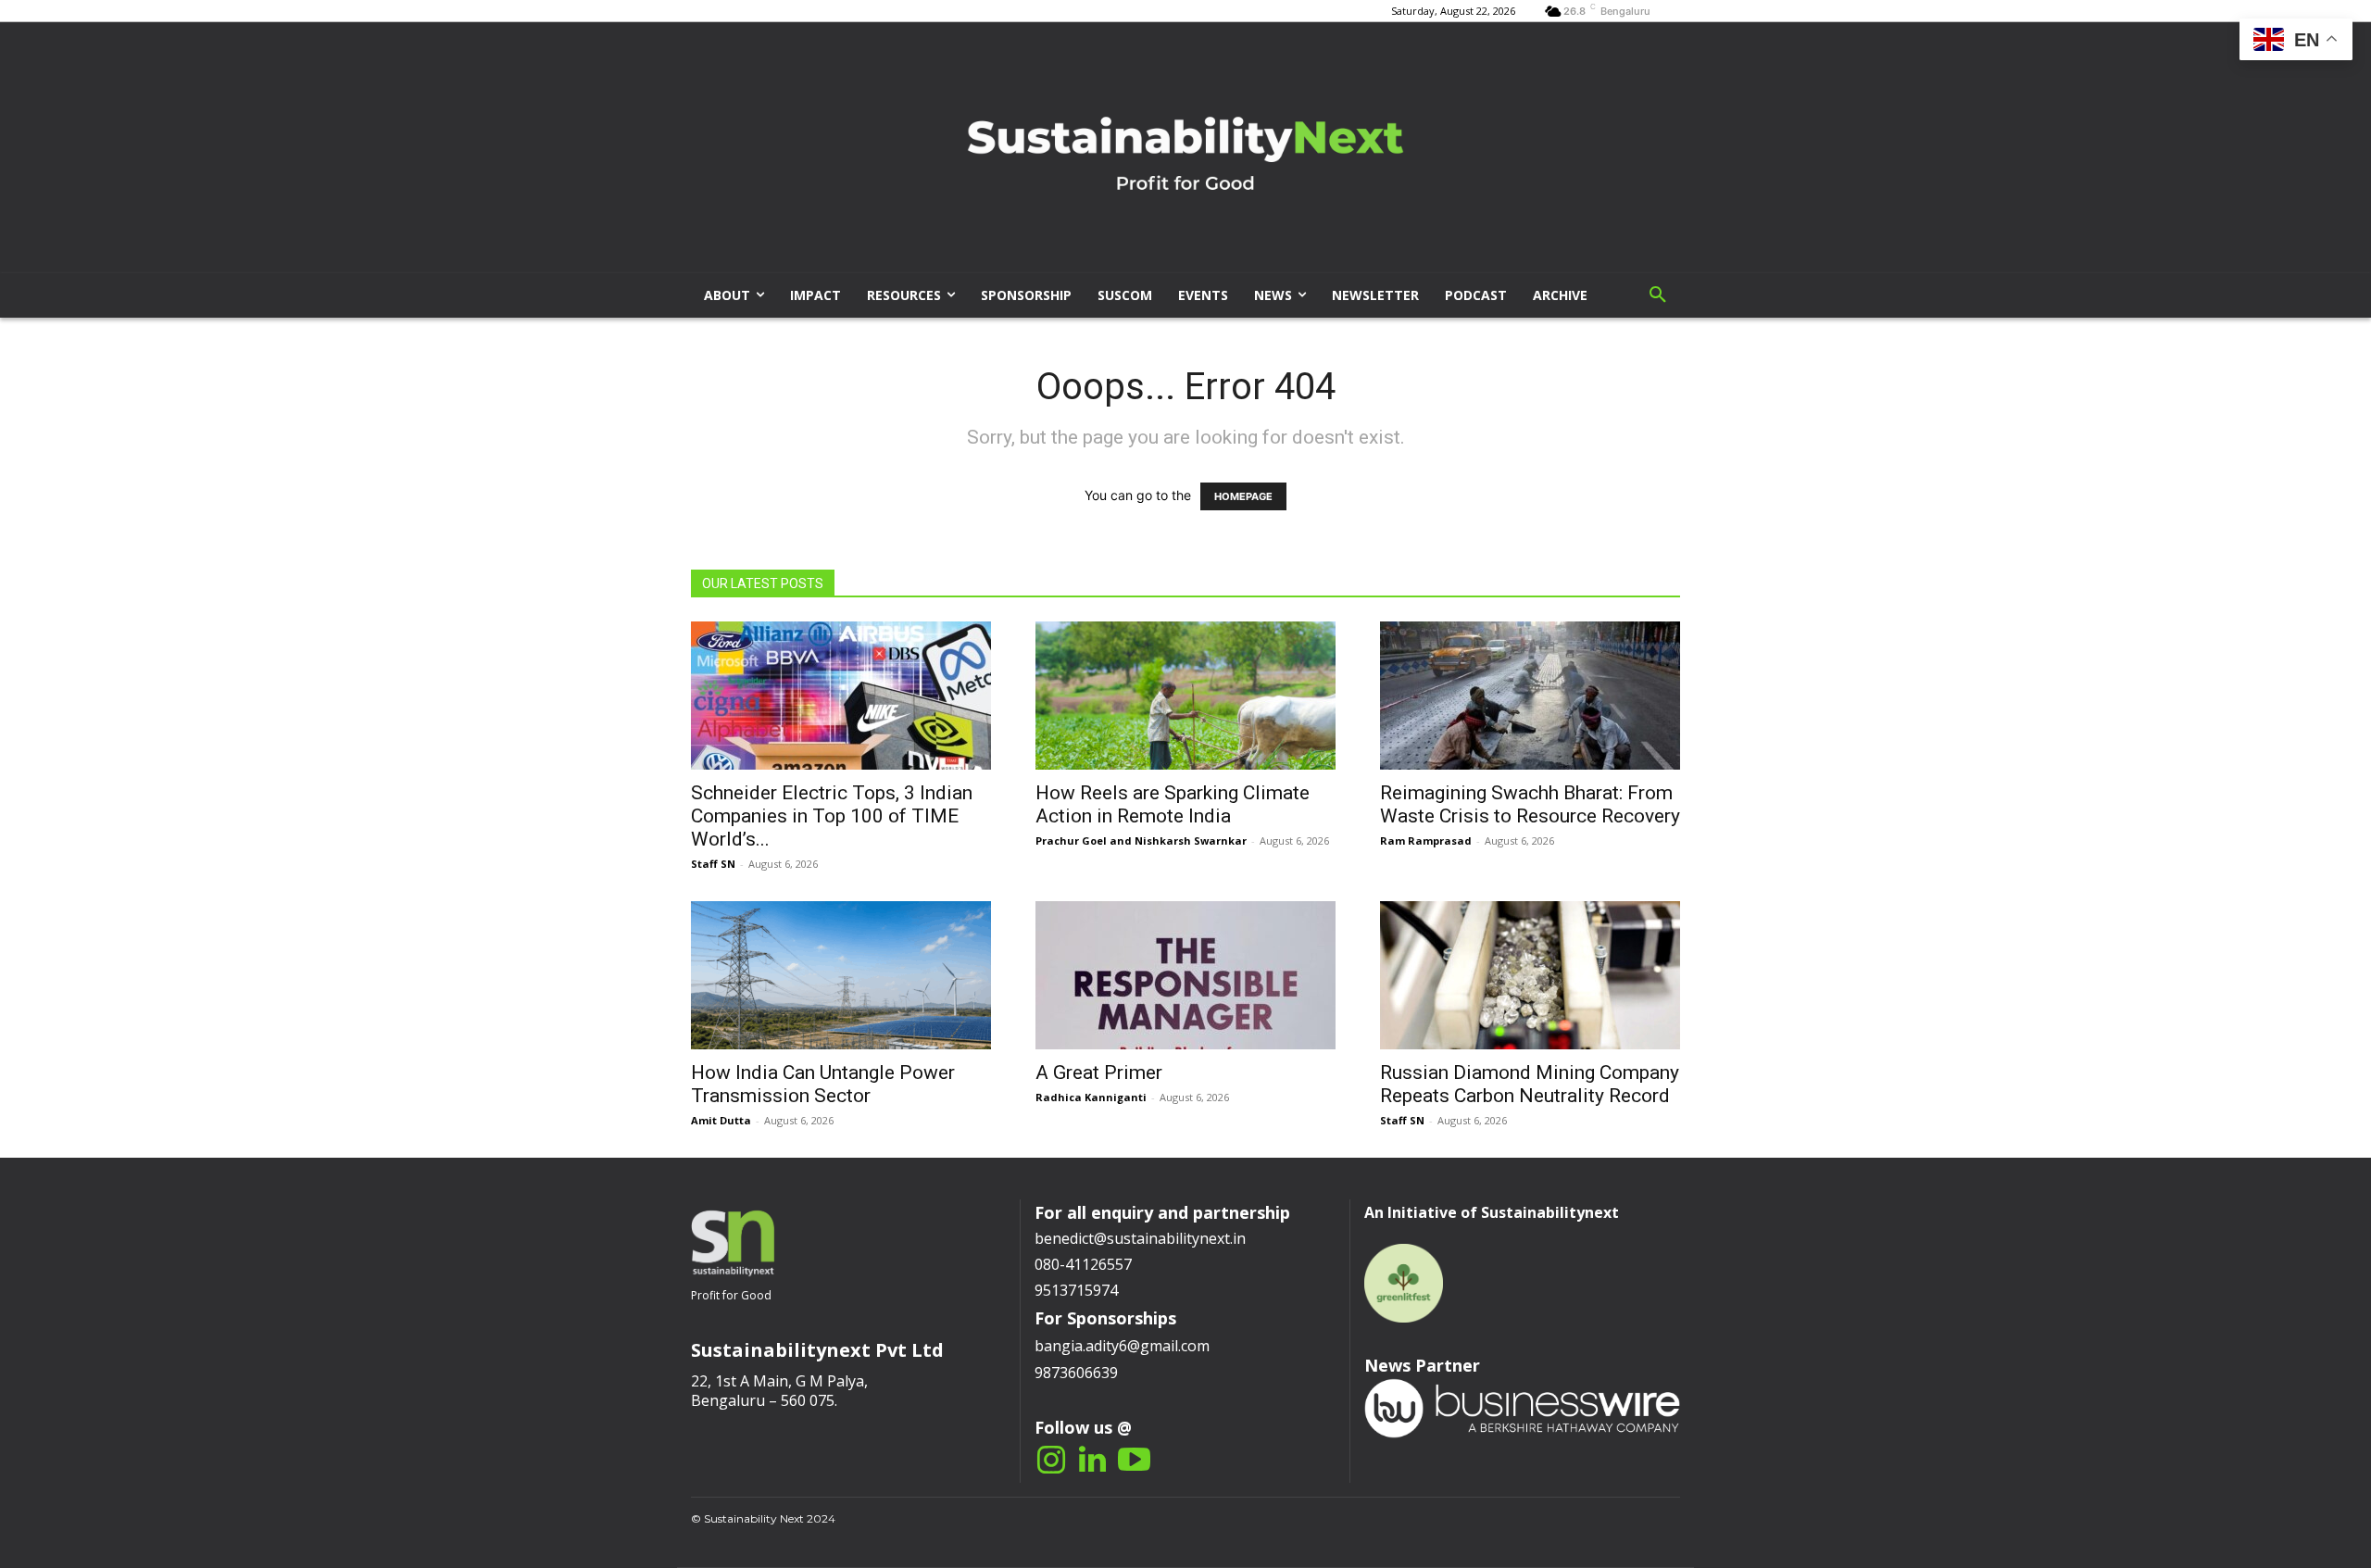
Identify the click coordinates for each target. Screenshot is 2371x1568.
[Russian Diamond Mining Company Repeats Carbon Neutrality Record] (1530, 975)
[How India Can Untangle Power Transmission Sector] (841, 975)
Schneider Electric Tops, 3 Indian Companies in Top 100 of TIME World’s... (832, 816)
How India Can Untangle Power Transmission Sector (823, 1084)
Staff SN (713, 864)
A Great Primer (1099, 1073)
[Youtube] (1134, 1461)
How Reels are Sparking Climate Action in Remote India (1173, 804)
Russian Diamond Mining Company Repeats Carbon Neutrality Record (1530, 1084)
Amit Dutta (721, 1120)
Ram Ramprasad (1426, 840)
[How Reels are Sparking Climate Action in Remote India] (1185, 696)
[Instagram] (1051, 1461)
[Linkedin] (1092, 1461)
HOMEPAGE (1243, 496)
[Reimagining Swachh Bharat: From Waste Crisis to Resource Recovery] (1530, 696)
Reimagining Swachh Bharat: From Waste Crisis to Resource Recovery (1530, 804)
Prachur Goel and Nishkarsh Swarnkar (1141, 840)
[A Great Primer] (1185, 975)
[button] (1658, 295)
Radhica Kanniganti (1091, 1097)
